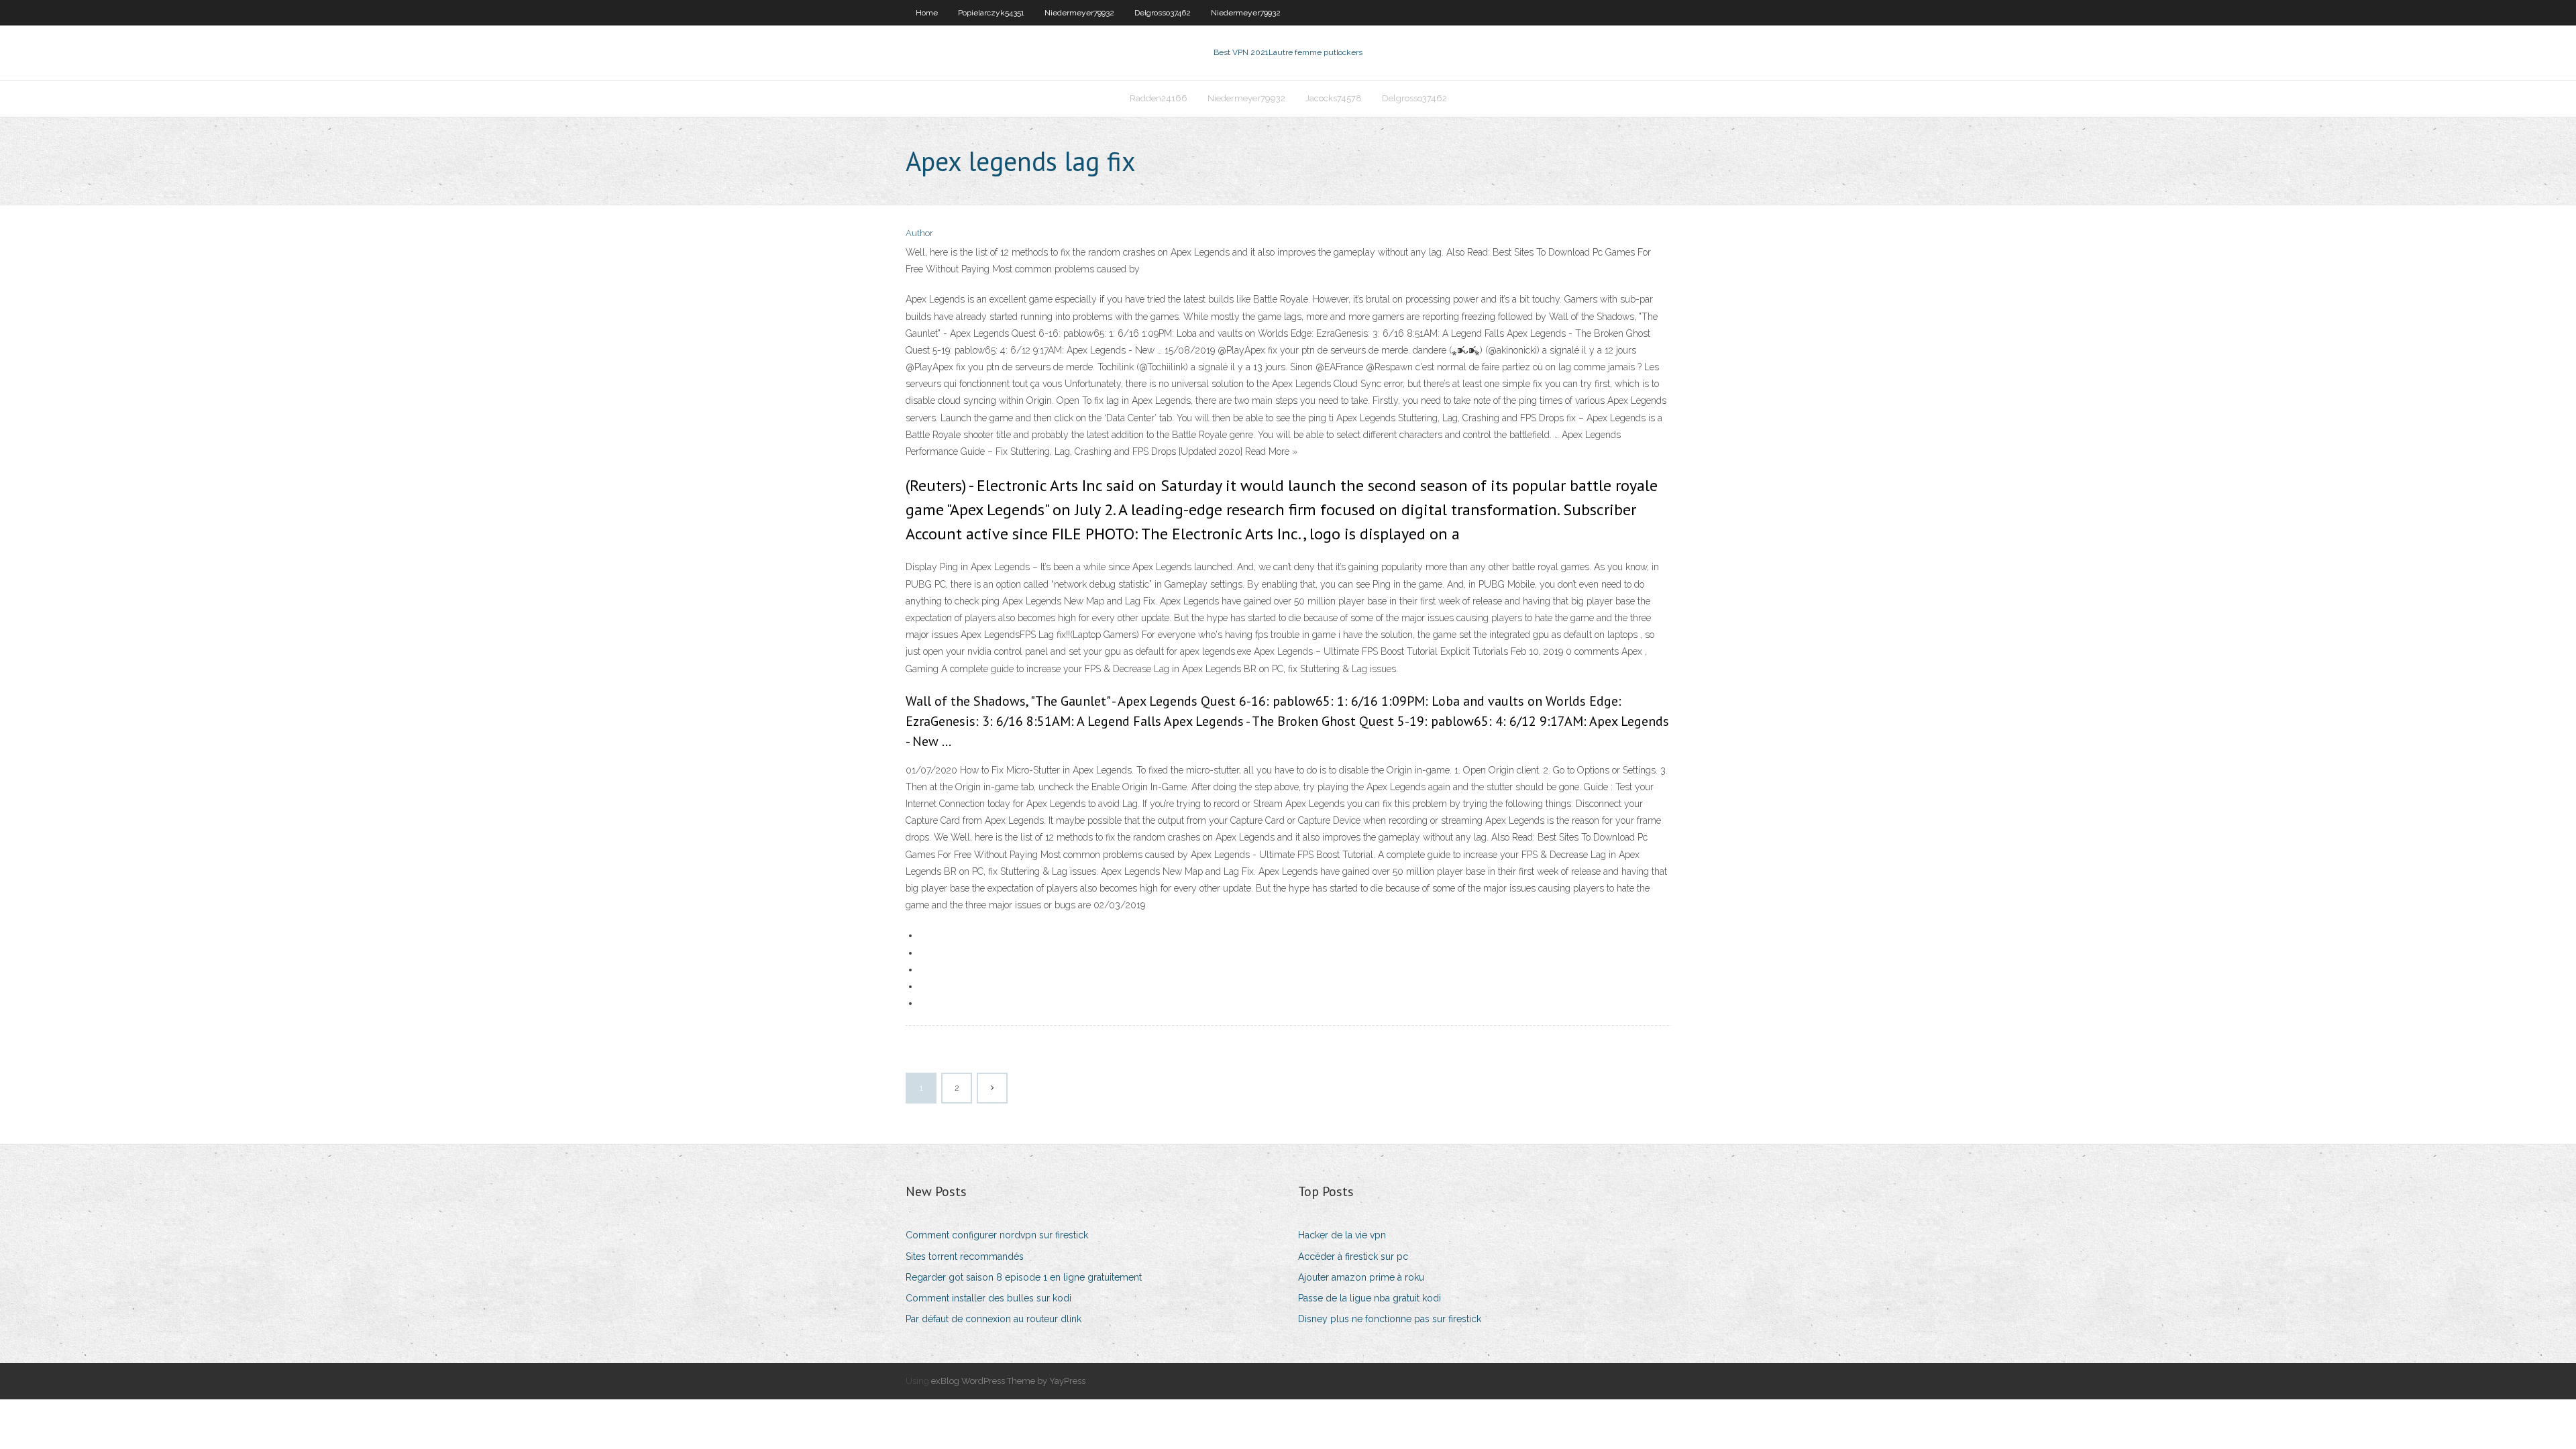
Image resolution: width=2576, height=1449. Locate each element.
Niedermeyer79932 (1079, 13)
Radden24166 (1159, 98)
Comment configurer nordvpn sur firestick (997, 1235)
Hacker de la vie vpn (1342, 1235)
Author (919, 233)
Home (927, 13)
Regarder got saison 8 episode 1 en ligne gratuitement (1024, 1277)
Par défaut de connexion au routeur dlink (994, 1319)
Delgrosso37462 (1163, 13)
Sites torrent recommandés (965, 1256)
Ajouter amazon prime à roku (1361, 1277)
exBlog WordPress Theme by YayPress (1008, 1381)
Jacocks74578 (1334, 98)
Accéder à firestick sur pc (1353, 1256)
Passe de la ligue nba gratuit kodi (1370, 1298)
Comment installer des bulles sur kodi (988, 1298)
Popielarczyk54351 (991, 13)
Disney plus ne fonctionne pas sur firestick (1390, 1319)
